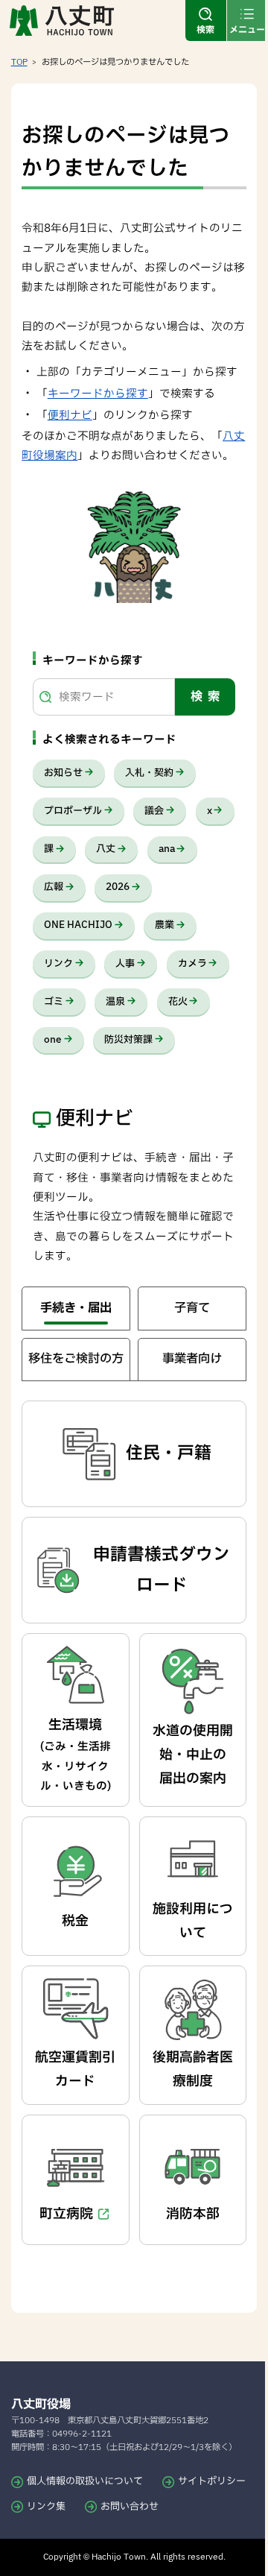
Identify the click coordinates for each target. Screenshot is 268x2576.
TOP (19, 62)
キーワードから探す (98, 394)
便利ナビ (70, 416)
